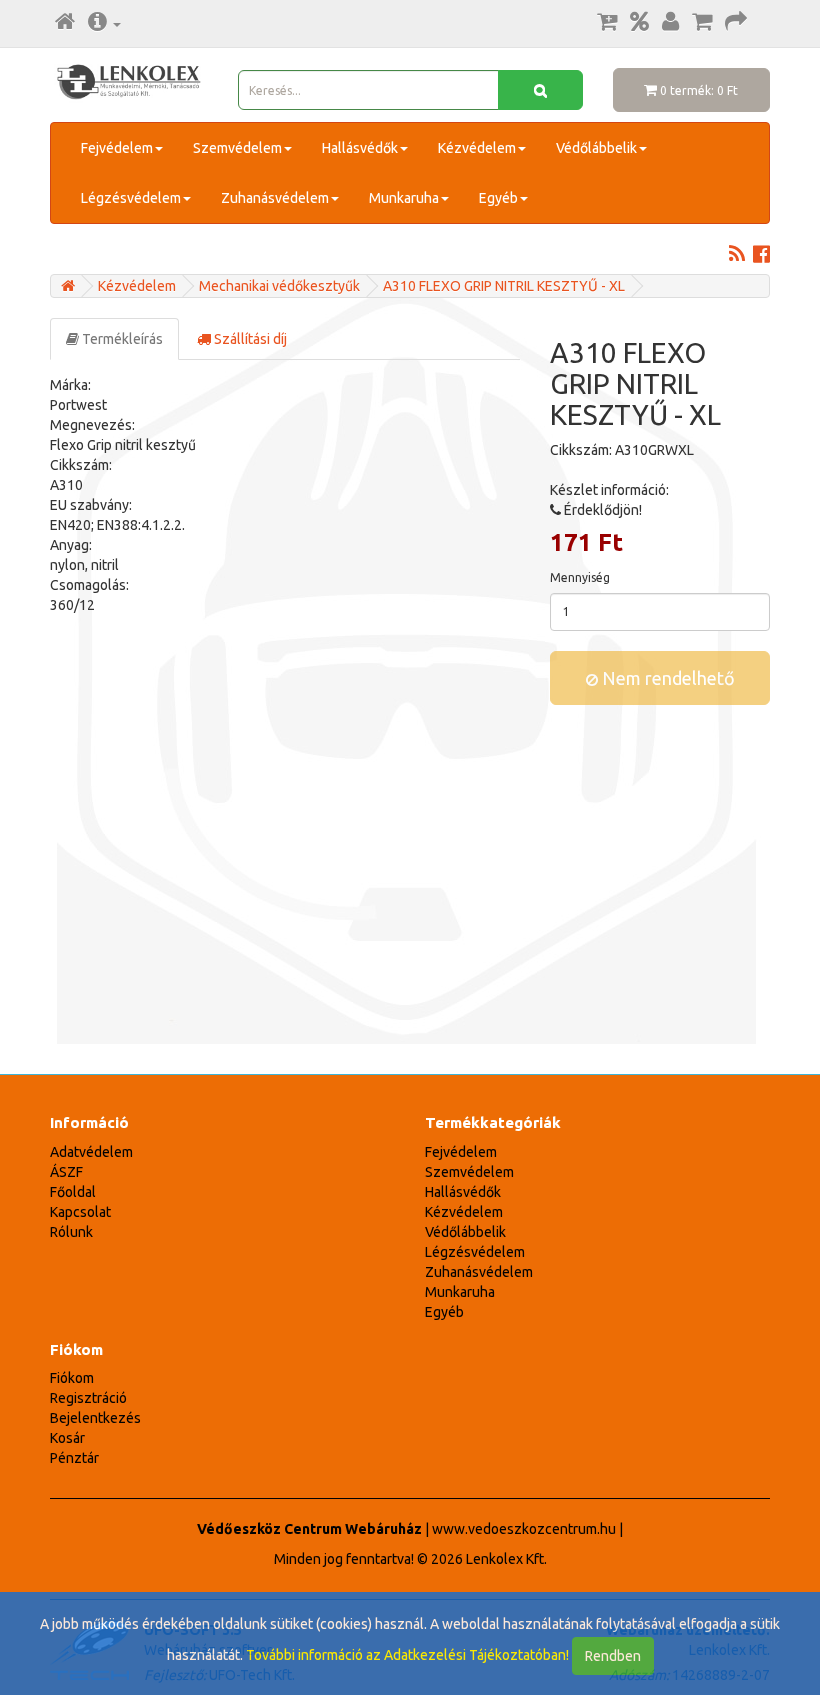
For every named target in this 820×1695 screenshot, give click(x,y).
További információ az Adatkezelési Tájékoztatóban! (407, 1655)
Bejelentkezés (95, 1418)
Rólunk (71, 1232)
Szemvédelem (237, 148)
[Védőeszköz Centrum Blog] (737, 256)
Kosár (67, 1438)
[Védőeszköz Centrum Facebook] (761, 256)
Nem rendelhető (666, 678)
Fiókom (72, 1378)
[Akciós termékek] (639, 23)
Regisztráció (88, 1398)
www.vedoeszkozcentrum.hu (524, 1529)
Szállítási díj (249, 339)
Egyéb (498, 198)
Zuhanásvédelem (275, 198)
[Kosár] (702, 23)
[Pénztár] (736, 23)
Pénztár (74, 1458)
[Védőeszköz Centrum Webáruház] (68, 286)
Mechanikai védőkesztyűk (279, 286)
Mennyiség (580, 577)
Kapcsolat (80, 1212)
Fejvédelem (117, 148)
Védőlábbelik (596, 148)
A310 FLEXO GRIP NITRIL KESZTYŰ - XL (504, 286)
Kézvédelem (477, 148)
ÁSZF (66, 1172)
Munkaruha (404, 198)
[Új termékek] (607, 23)
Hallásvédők (360, 148)
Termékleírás (121, 339)
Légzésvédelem (131, 198)
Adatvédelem (91, 1152)
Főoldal (73, 1192)
